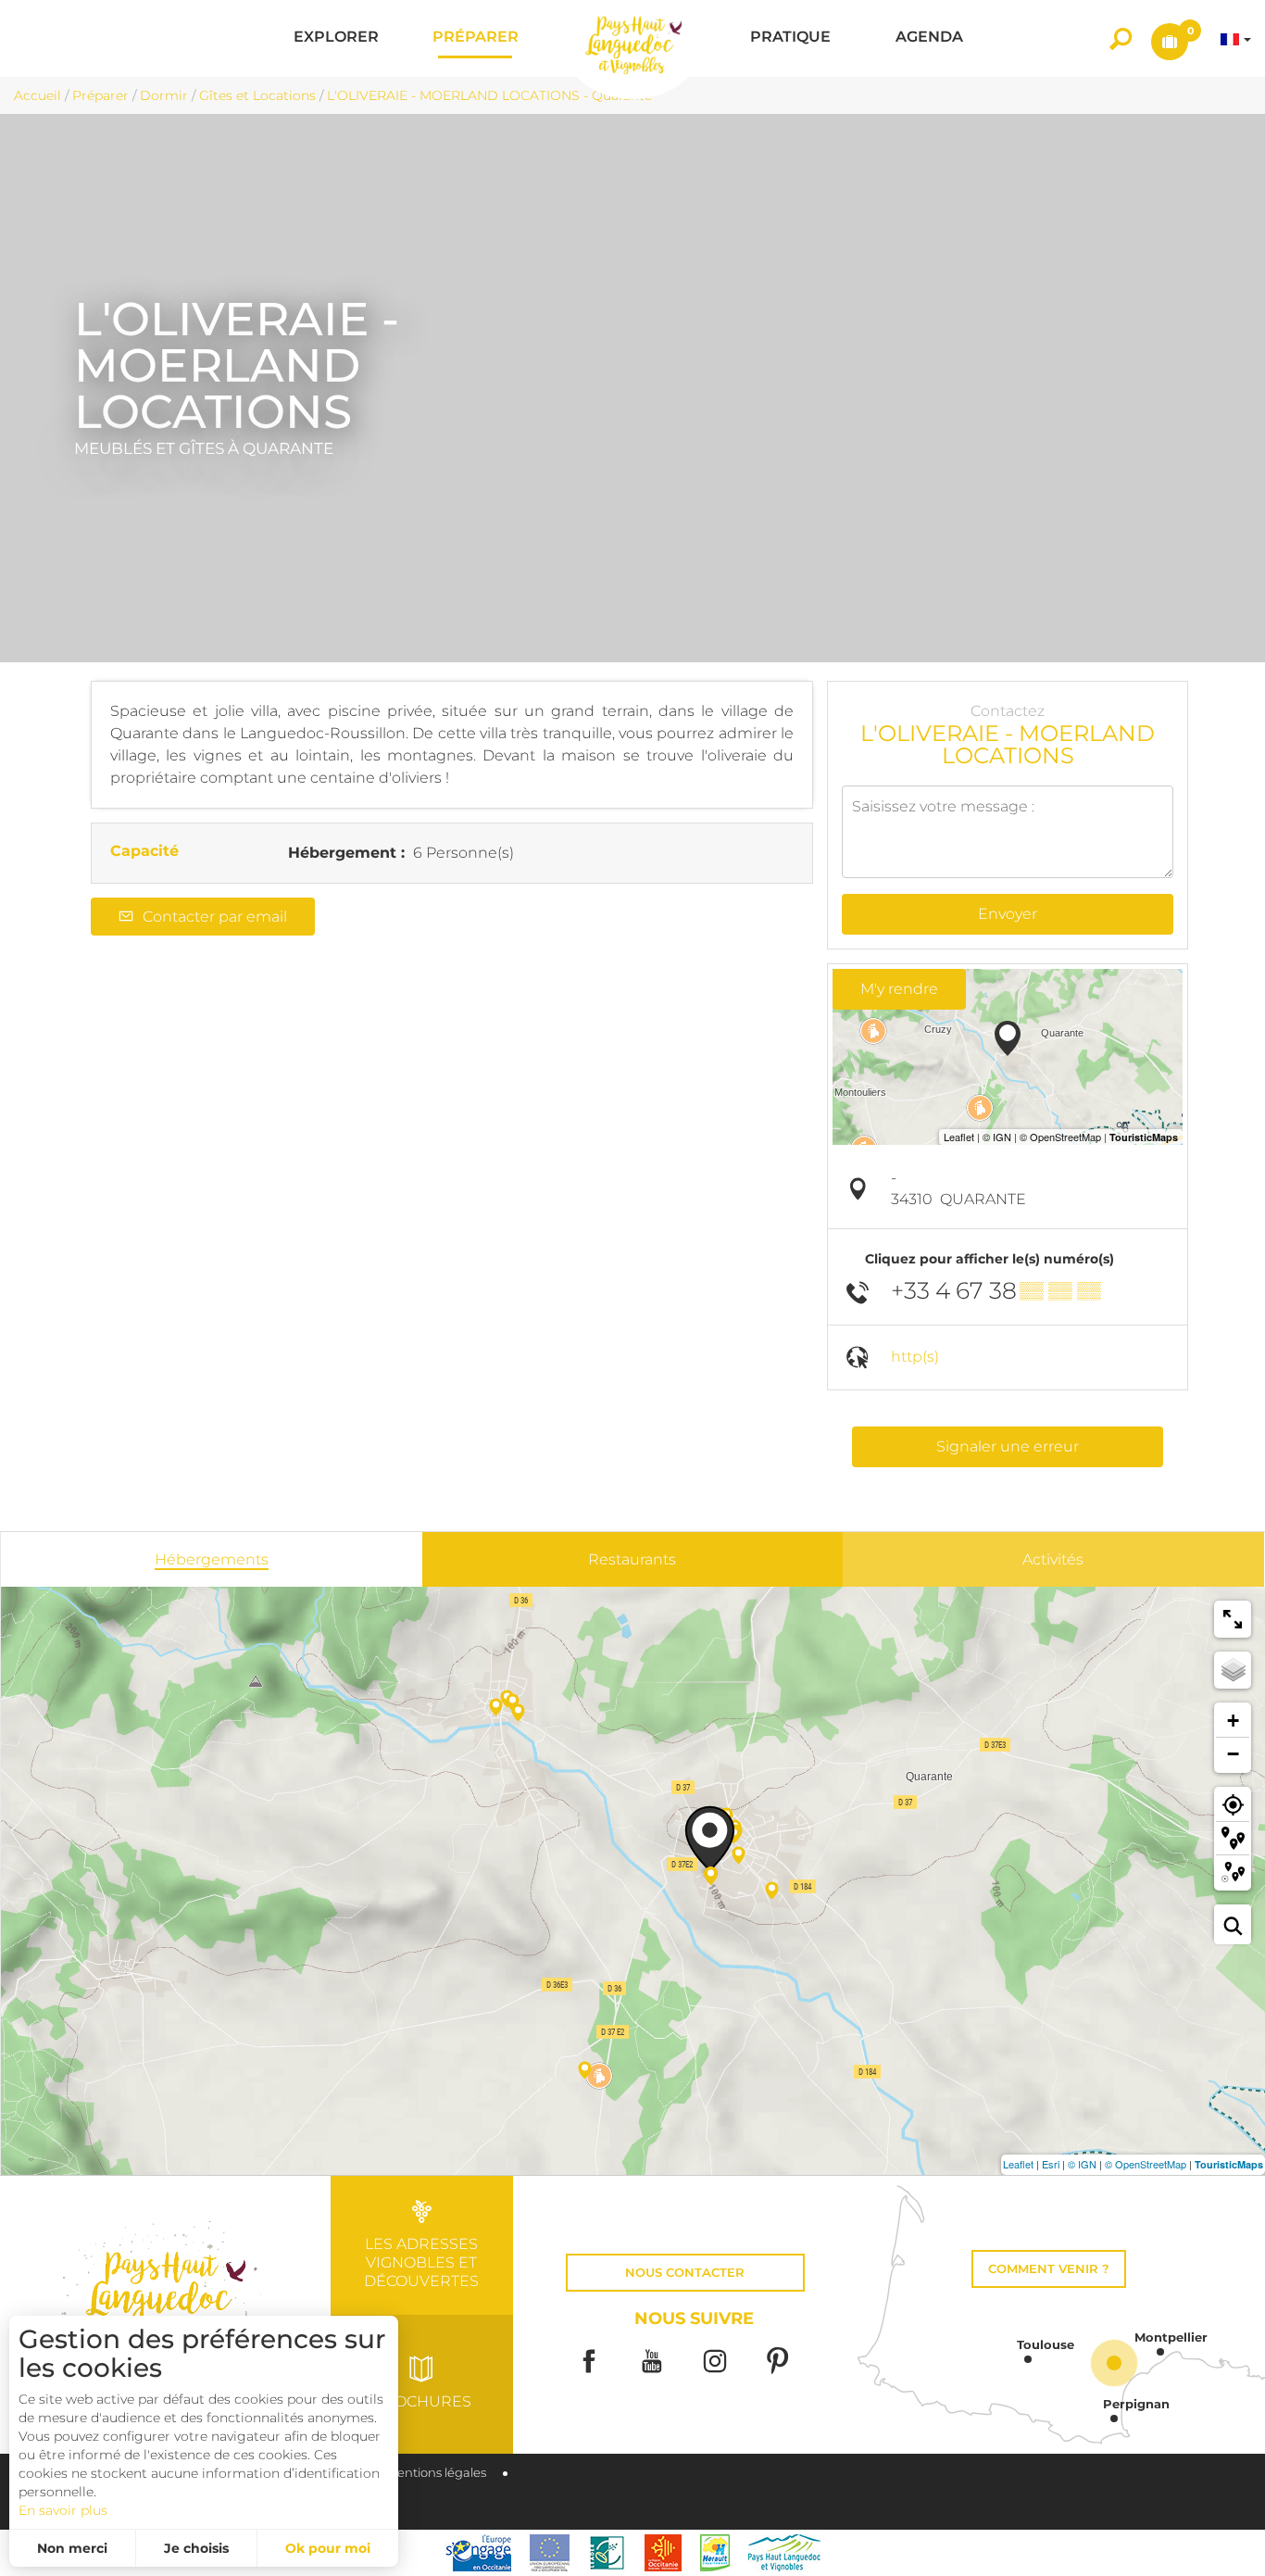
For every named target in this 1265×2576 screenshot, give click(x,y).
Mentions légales (436, 2473)
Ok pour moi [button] (328, 2548)
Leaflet (1018, 2164)
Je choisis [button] (196, 2548)
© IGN (1082, 2164)
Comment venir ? (1049, 2269)
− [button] (1233, 1754)
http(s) (915, 1357)
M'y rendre (899, 989)
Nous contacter (685, 2273)
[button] (336, 38)
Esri (1051, 2164)
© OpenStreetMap (1146, 2164)
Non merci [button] (72, 2548)
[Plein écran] (1233, 1619)
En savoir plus (63, 2510)
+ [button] (1233, 1721)
